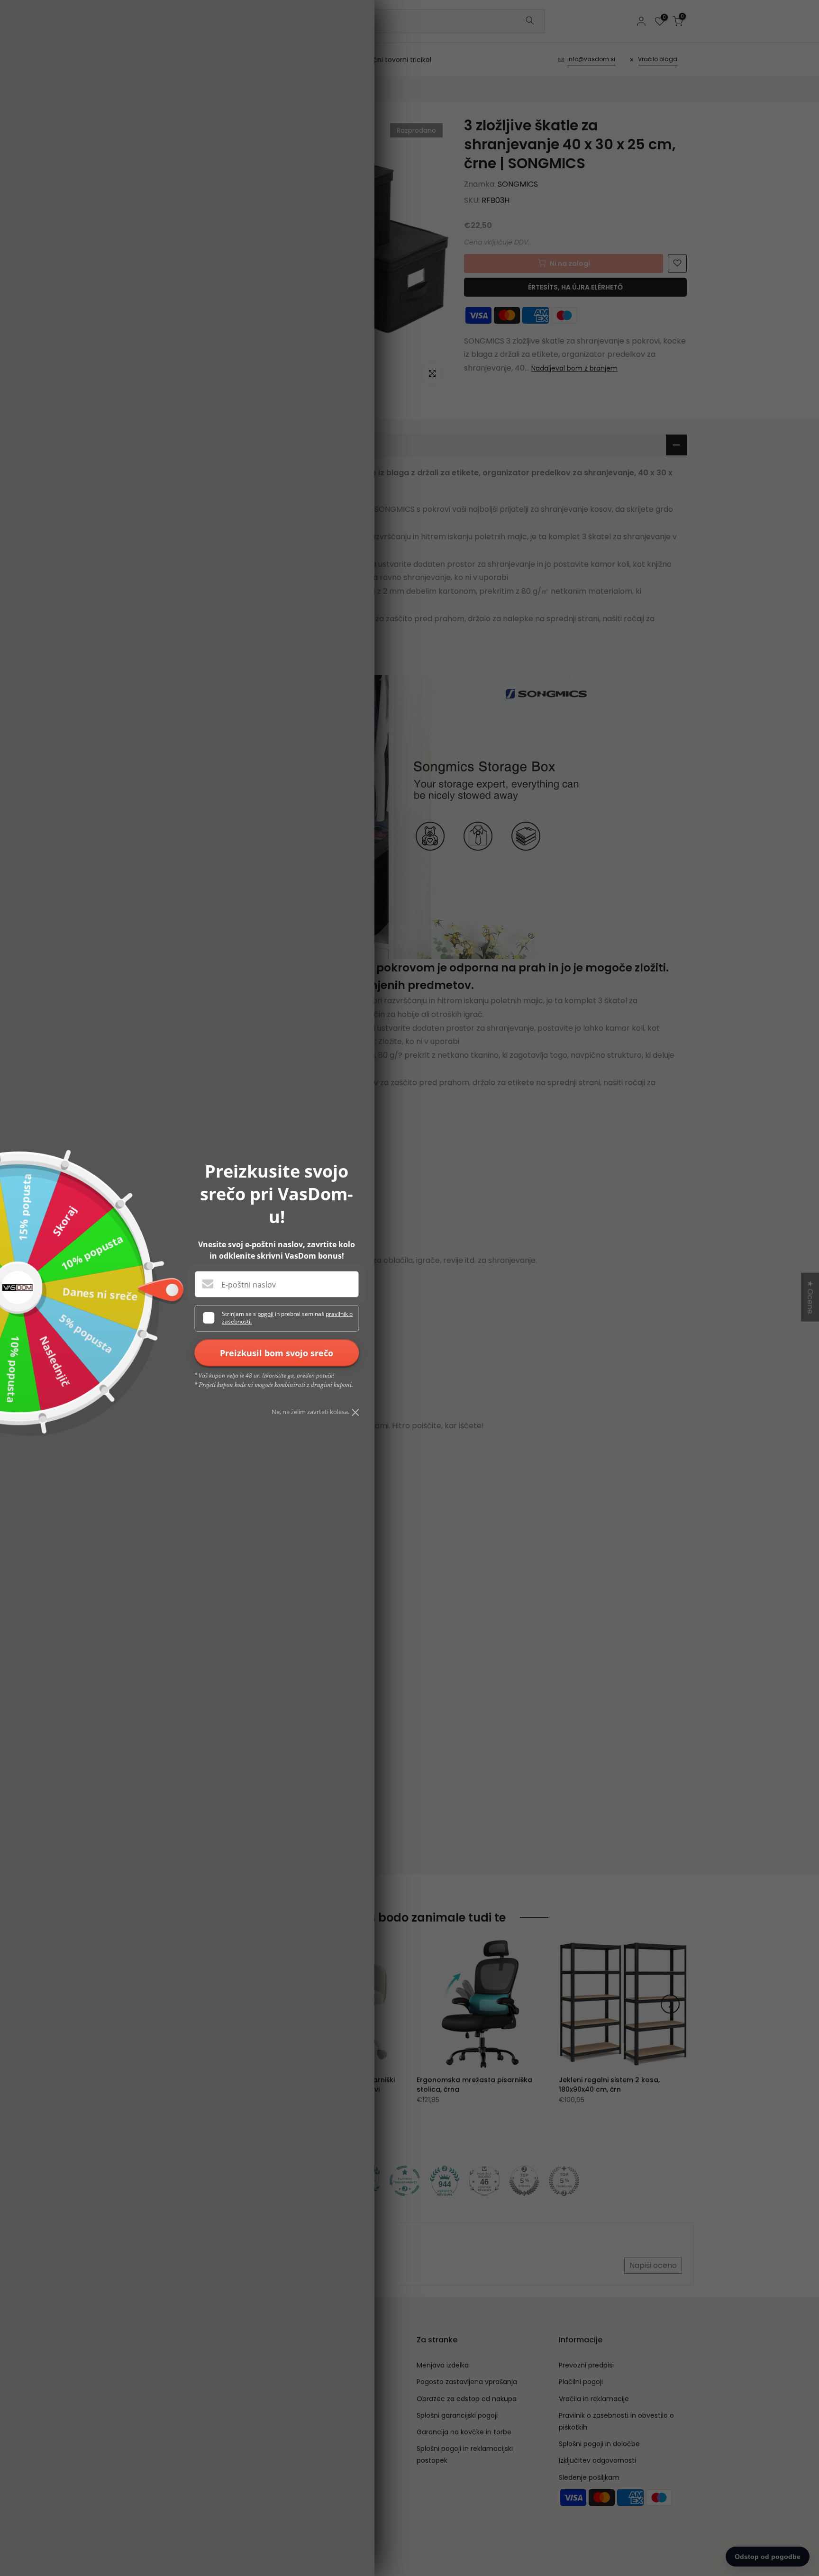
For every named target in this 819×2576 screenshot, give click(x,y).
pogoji (265, 1314)
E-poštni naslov (249, 1285)
